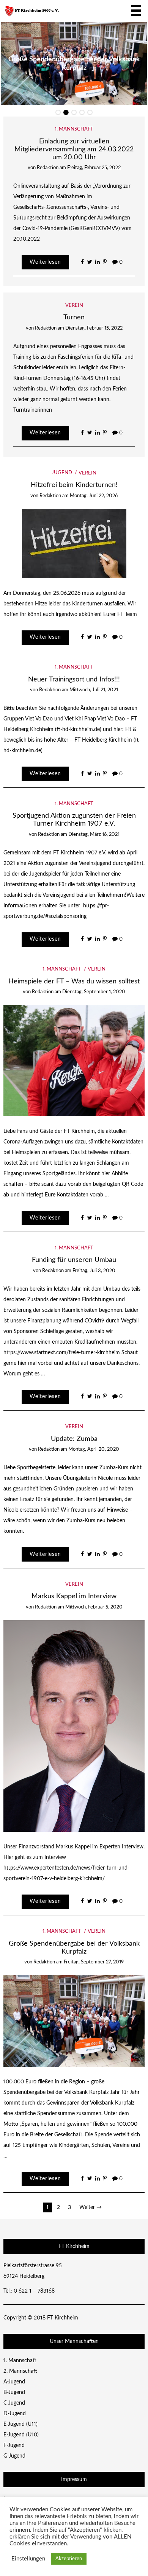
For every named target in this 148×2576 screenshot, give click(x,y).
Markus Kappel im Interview (74, 1596)
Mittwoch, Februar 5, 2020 (94, 1607)
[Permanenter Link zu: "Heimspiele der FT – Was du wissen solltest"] (74, 1061)
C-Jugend (14, 2403)
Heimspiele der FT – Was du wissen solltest (74, 981)
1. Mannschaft (74, 129)
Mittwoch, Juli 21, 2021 (94, 690)
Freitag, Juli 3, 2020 (94, 1271)
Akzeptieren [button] (69, 2559)
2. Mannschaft (20, 2371)
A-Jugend (14, 2382)
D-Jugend (15, 2414)
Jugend (62, 473)
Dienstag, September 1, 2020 (94, 992)
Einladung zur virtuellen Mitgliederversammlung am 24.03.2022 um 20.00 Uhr (74, 149)
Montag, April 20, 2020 (94, 1449)
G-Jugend (14, 2456)
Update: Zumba (74, 1439)
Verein (74, 306)
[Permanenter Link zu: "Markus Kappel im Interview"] (74, 1726)
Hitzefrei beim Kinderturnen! (74, 485)
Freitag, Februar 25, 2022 (94, 168)
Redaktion (48, 168)
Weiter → (91, 2207)
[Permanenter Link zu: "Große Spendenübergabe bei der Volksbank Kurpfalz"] (74, 2021)
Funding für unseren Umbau (74, 1260)
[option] (74, 64)
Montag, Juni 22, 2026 (94, 496)
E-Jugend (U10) (21, 2435)
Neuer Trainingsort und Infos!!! (74, 679)
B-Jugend (14, 2392)
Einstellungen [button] (28, 2559)
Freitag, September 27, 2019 (94, 1962)
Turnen (74, 317)
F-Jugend (14, 2445)
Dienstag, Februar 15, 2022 (94, 328)
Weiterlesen (45, 262)
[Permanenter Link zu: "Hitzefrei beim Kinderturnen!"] (74, 543)
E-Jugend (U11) (20, 2424)
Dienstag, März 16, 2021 (94, 835)
